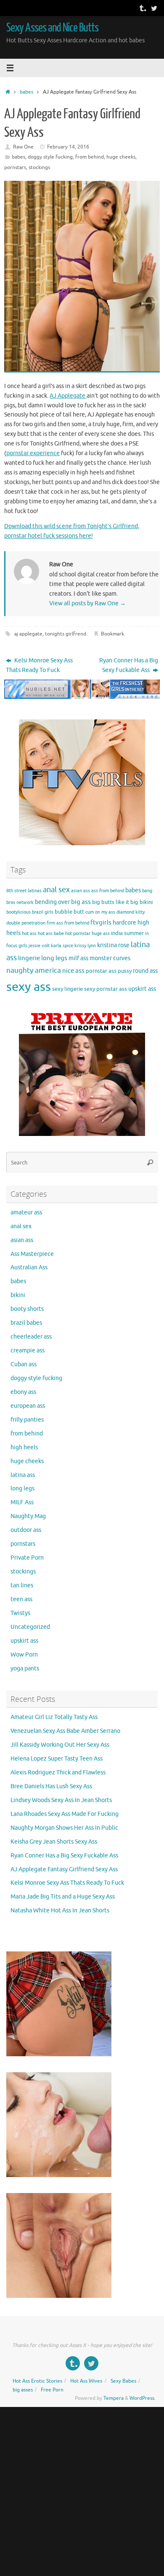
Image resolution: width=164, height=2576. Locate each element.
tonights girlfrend (66, 634)
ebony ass (23, 1392)
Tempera (114, 2398)
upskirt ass (142, 989)
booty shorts (27, 1309)
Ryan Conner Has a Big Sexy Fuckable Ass (129, 665)
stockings (39, 167)
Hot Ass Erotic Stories (37, 2381)
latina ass (23, 1475)
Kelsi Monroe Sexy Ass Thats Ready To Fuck (39, 665)
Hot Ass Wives (86, 2381)
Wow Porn (24, 1655)
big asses (23, 2390)
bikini (146, 902)
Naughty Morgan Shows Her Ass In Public (64, 1828)
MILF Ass (22, 1502)
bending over (52, 902)
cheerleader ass (31, 1337)
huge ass (101, 934)
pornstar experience (33, 453)
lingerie (29, 958)
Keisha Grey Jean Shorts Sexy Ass (54, 1842)
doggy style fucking (50, 157)
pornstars (15, 167)
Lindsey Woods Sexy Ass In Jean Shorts (61, 1800)
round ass (145, 971)
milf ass (78, 958)
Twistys (20, 1613)
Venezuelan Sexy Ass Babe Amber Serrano (65, 1731)
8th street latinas (24, 891)
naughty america (34, 970)
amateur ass (26, 1212)
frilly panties (27, 1420)
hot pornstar (78, 934)
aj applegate (28, 634)
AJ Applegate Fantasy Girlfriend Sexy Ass (64, 1869)
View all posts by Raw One (87, 603)
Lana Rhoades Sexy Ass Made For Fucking (65, 1814)
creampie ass (28, 1351)
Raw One (23, 147)
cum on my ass (100, 912)
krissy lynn (85, 946)
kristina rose (113, 945)
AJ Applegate (68, 396)
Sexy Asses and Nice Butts (52, 28)
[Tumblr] (142, 8)
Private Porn (27, 1558)
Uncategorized (30, 1627)
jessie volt (39, 946)
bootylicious (19, 912)
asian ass (81, 891)
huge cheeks (121, 157)
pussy (125, 971)
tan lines (22, 1585)
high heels (24, 1447)
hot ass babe (51, 934)
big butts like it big (115, 902)
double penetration (26, 923)
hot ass (29, 934)
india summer (127, 933)
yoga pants (25, 1668)
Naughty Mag (28, 1516)
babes (26, 92)
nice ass (73, 971)
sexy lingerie (67, 989)
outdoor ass (26, 1530)
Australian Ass (29, 1267)
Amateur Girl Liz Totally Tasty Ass (54, 1717)
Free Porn (52, 2390)
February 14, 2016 (68, 147)
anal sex (56, 890)
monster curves (110, 958)
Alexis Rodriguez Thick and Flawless (58, 1772)
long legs (54, 958)
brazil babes (26, 1323)
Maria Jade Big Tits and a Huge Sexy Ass (63, 1897)
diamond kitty (131, 912)
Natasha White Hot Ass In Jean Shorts (60, 1911)
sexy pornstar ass (106, 989)
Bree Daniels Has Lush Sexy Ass (51, 1786)
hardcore (124, 922)
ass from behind (108, 891)
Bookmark (112, 634)
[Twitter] (154, 8)
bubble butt (69, 912)
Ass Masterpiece (32, 1254)
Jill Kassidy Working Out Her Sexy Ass (60, 1745)
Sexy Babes (123, 2381)
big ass (81, 902)
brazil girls (43, 912)
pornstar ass (101, 971)
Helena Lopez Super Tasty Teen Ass (57, 1759)
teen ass (21, 1599)
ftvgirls (101, 922)
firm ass (55, 923)
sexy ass (29, 987)
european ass (28, 1406)
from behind (90, 157)
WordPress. (143, 2398)
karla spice (62, 946)
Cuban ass (24, 1364)
